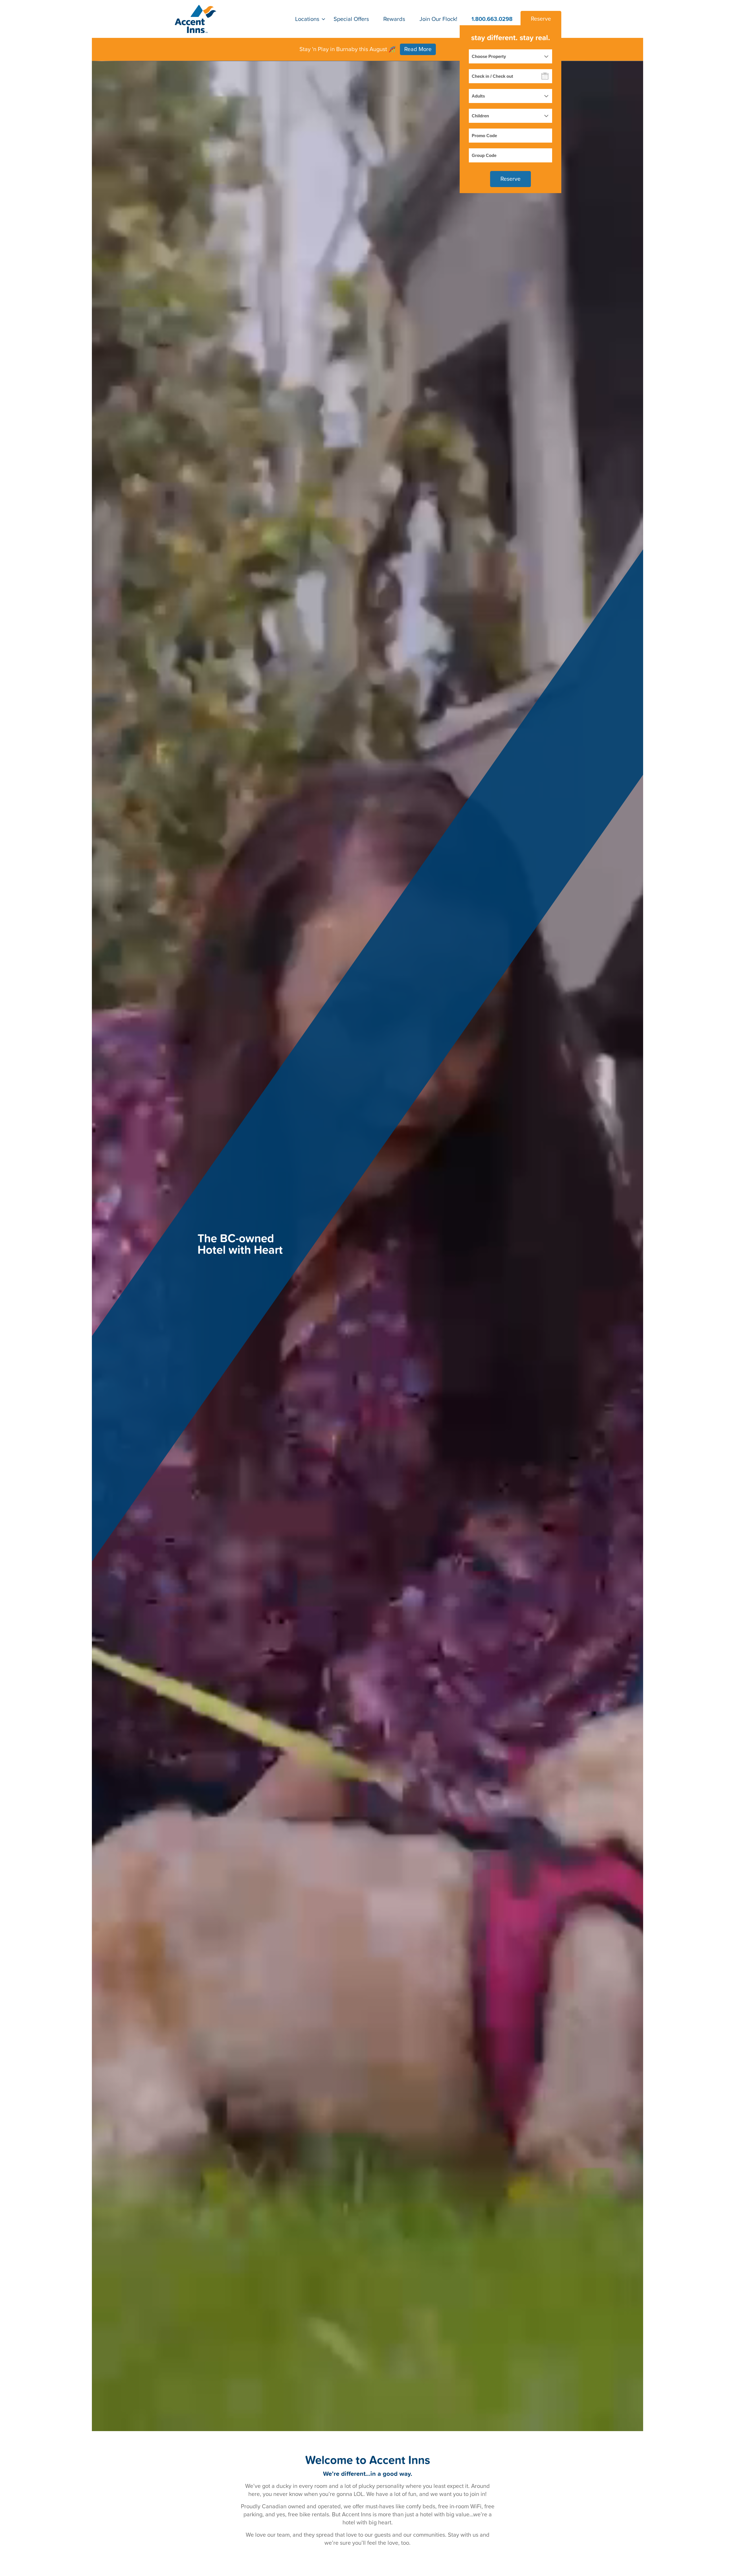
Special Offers (351, 19)
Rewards (394, 19)
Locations (307, 19)
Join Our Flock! (438, 19)
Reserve (541, 19)
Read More (418, 49)
